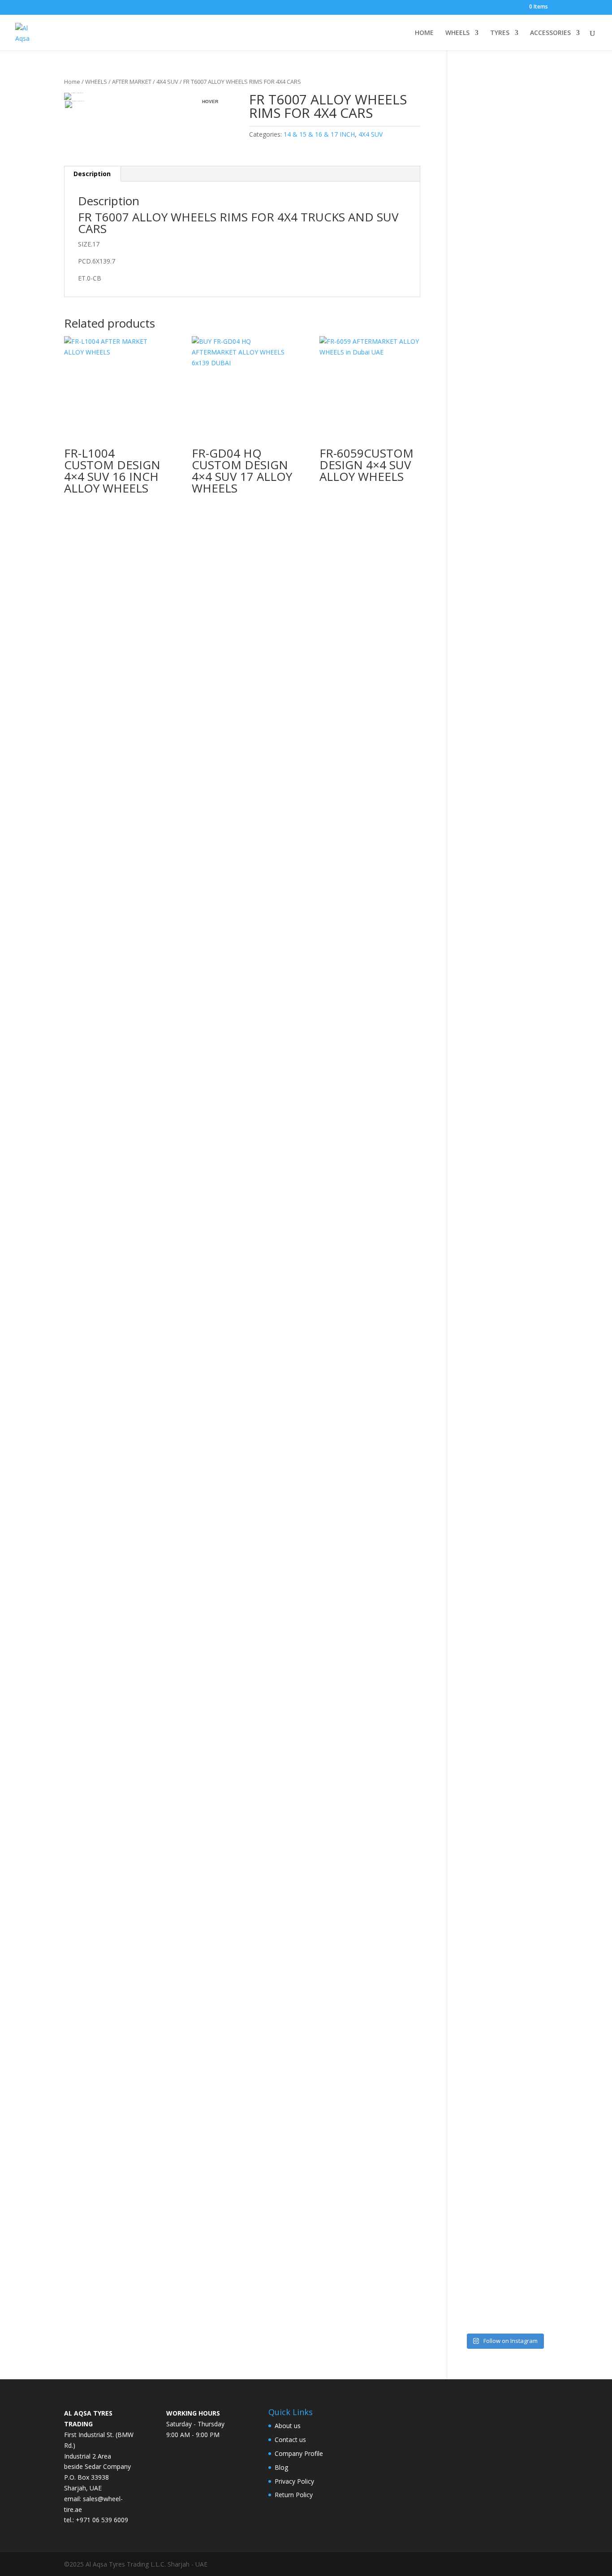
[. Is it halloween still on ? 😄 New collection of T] (539, 462)
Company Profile (299, 2453)
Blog (281, 2467)
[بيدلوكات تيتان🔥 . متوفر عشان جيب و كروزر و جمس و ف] (470, 302)
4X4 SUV (167, 82)
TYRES (500, 33)
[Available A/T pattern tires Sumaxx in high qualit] (493, 483)
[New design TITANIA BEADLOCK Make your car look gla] (470, 1255)
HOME (424, 33)
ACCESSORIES (550, 33)
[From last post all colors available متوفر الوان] (493, 1079)
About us (288, 2426)
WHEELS (457, 33)
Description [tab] (92, 174)
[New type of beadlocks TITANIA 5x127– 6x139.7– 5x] (515, 440)
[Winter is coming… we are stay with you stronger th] (515, 1899)
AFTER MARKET (132, 82)
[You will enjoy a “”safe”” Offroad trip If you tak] (515, 1180)
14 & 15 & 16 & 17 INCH (319, 134)
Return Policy (294, 2495)
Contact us (290, 2440)
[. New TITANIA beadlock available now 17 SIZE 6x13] (470, 1969)
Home (72, 82)
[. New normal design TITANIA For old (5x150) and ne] (539, 1217)
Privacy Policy (294, 2481)
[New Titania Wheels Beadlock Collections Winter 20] (539, 1793)
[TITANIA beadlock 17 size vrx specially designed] (493, 1979)
